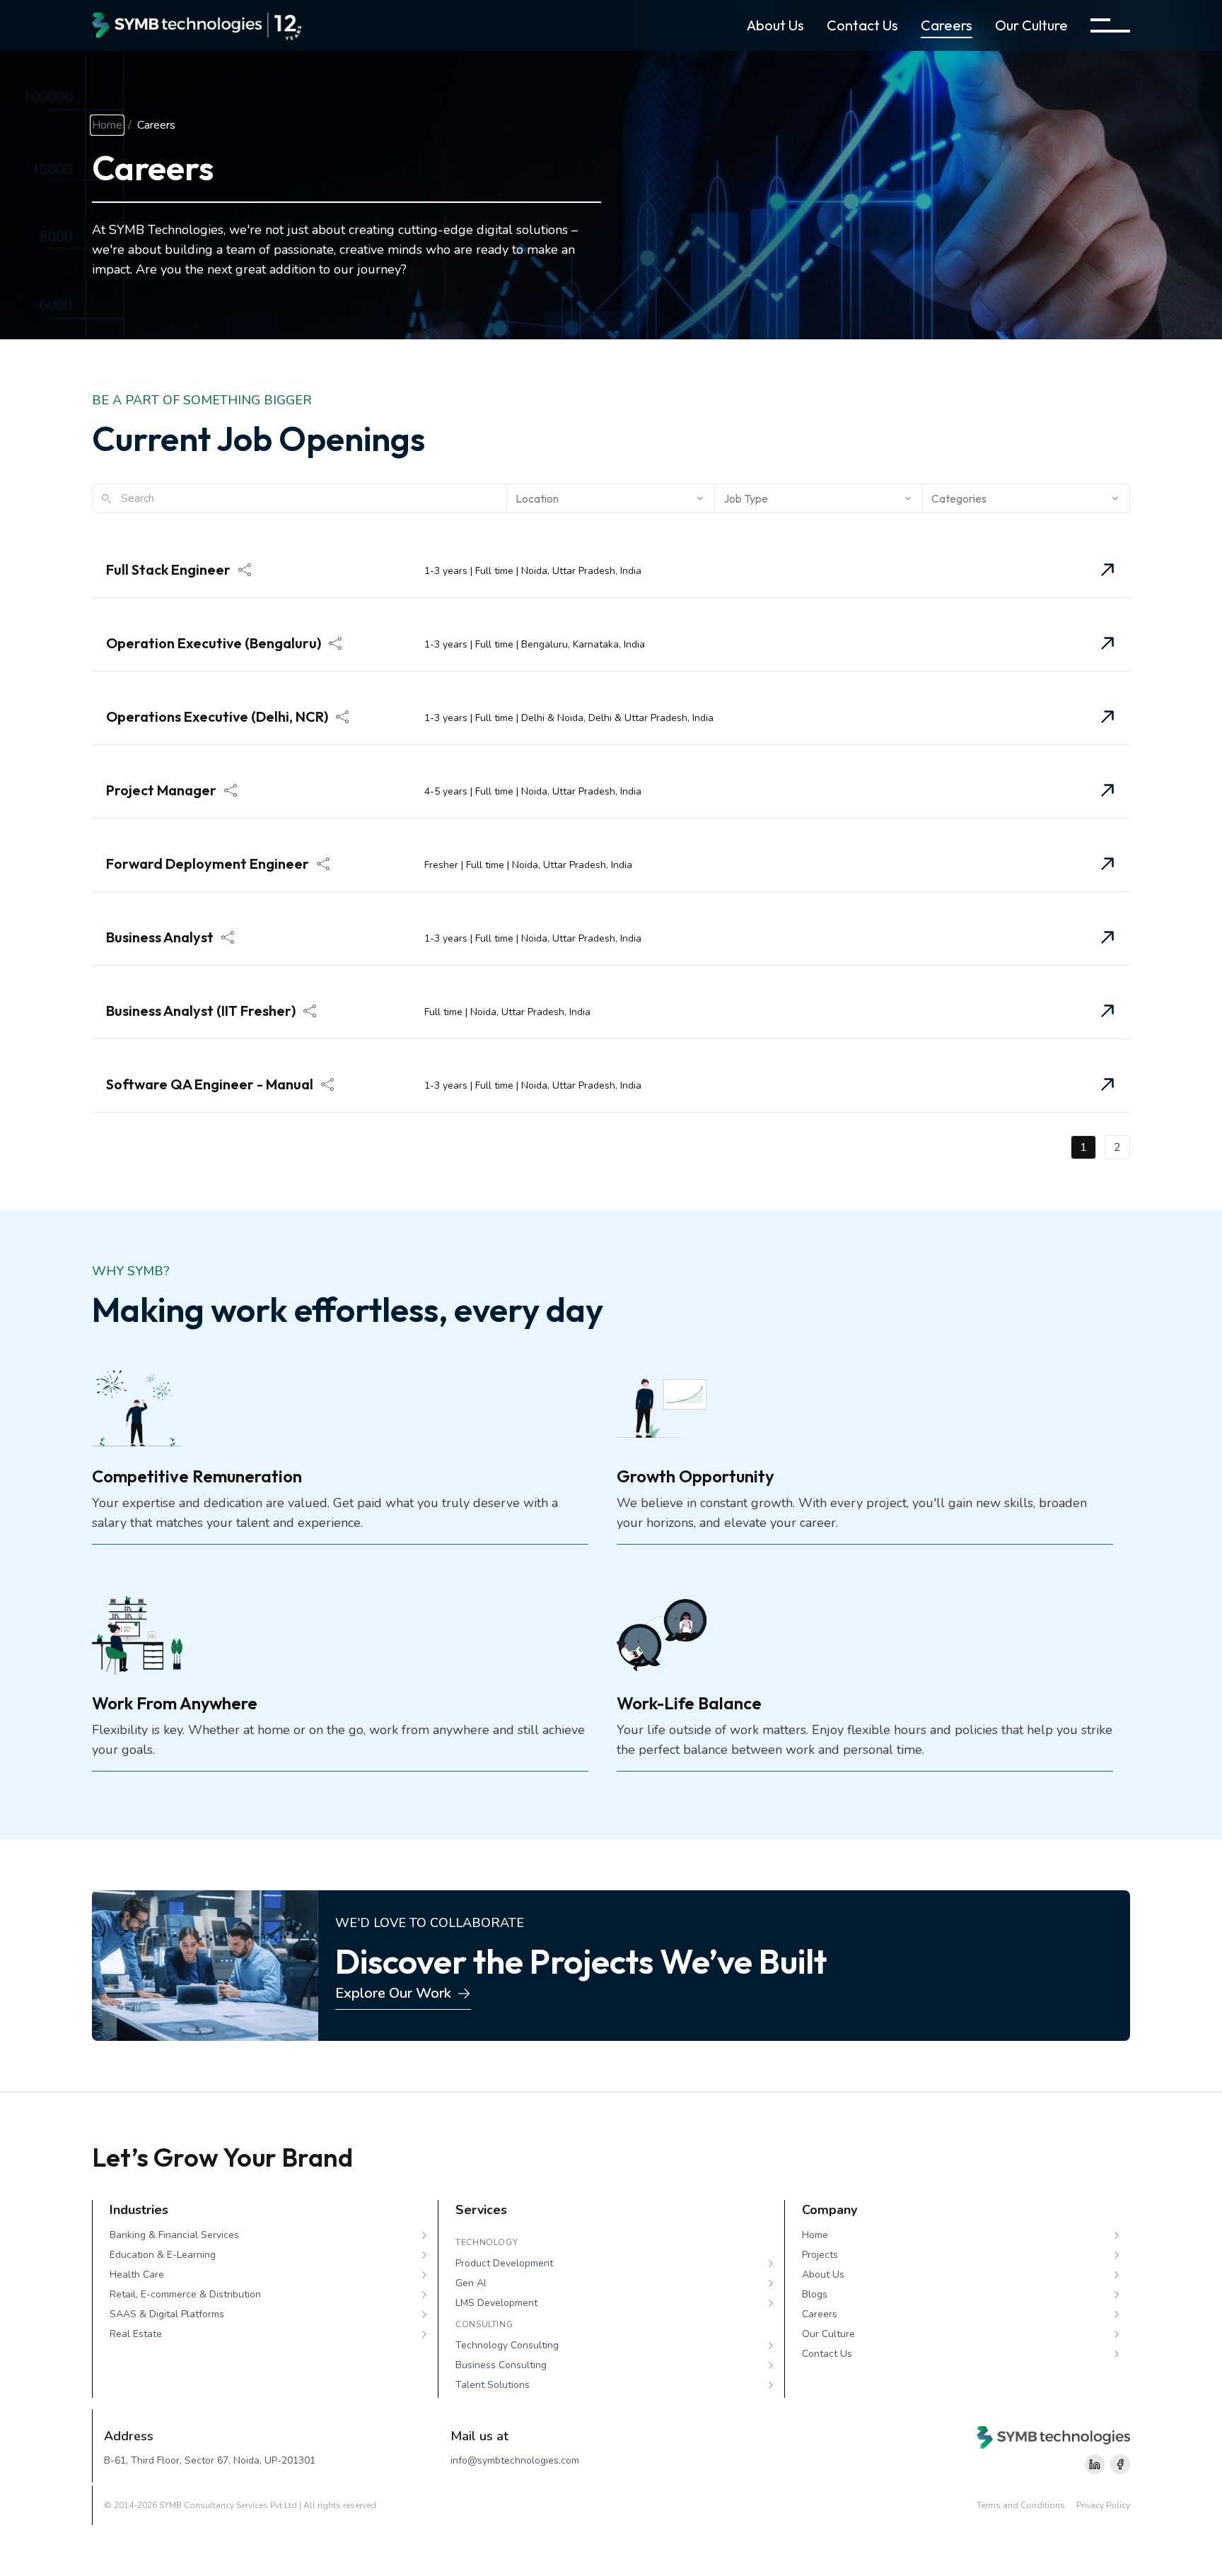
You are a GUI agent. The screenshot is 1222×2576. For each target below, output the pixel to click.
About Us (775, 25)
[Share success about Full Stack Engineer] (245, 570)
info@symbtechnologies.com (515, 2460)
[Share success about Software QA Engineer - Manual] (327, 1084)
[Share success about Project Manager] (231, 790)
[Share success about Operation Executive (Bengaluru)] (335, 643)
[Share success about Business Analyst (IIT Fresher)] (310, 1011)
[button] (1110, 25)
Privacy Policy (1103, 2505)
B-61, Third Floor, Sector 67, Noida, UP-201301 (210, 2460)
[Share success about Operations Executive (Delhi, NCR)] (342, 717)
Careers (947, 25)
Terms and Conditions (1021, 2505)
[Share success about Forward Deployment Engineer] (323, 864)
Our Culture (1031, 25)
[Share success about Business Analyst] (228, 937)
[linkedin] (1095, 2464)
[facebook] (1120, 2464)
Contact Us (862, 25)
